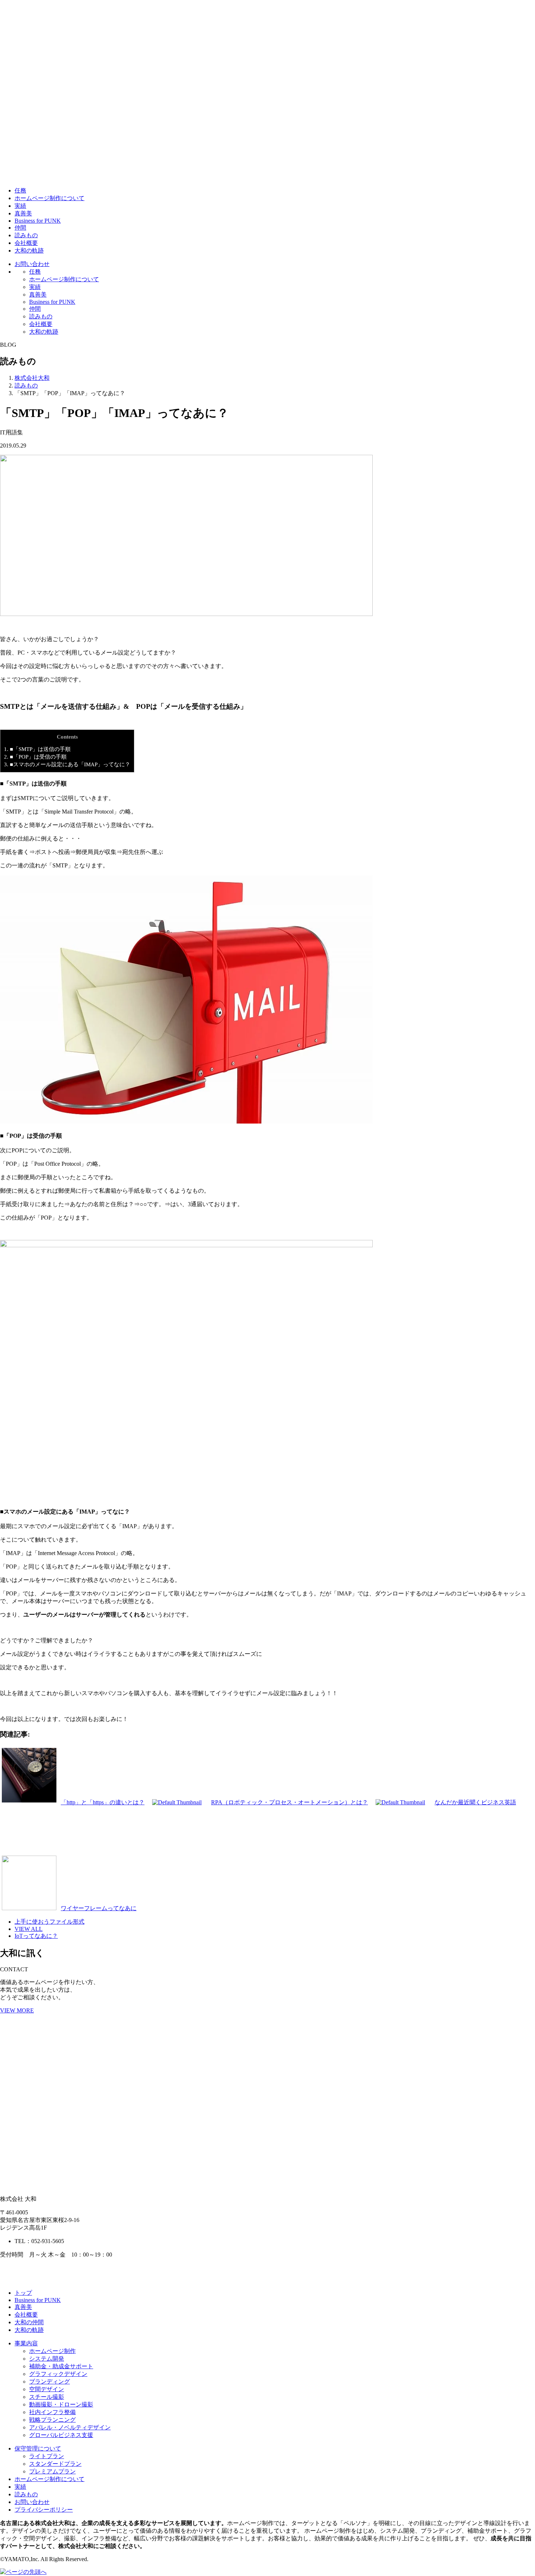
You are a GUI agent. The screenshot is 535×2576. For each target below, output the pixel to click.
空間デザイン (47, 2389)
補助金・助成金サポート (61, 2366)
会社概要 (26, 243)
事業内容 (26, 2343)
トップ (23, 2293)
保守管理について (38, 2448)
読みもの (26, 235)
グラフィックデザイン (58, 2374)
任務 (20, 190)
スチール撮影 (47, 2397)
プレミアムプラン (52, 2471)
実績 (20, 206)
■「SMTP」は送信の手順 (37, 749)
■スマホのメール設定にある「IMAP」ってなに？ (67, 764)
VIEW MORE (17, 2010)
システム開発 (47, 2359)
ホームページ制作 (52, 2351)
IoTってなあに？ (36, 1936)
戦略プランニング (52, 2420)
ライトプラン (47, 2456)
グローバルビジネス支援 (61, 2435)
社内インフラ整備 (52, 2412)
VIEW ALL (29, 1929)
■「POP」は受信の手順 (35, 757)
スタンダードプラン (55, 2464)
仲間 (20, 228)
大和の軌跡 (29, 251)
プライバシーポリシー (44, 2510)
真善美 (23, 213)
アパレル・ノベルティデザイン (70, 2427)
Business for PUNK (38, 221)
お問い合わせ (32, 264)
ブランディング (49, 2382)
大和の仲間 (29, 2322)
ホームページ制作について (49, 198)
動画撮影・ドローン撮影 (61, 2404)
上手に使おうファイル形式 (49, 1922)
